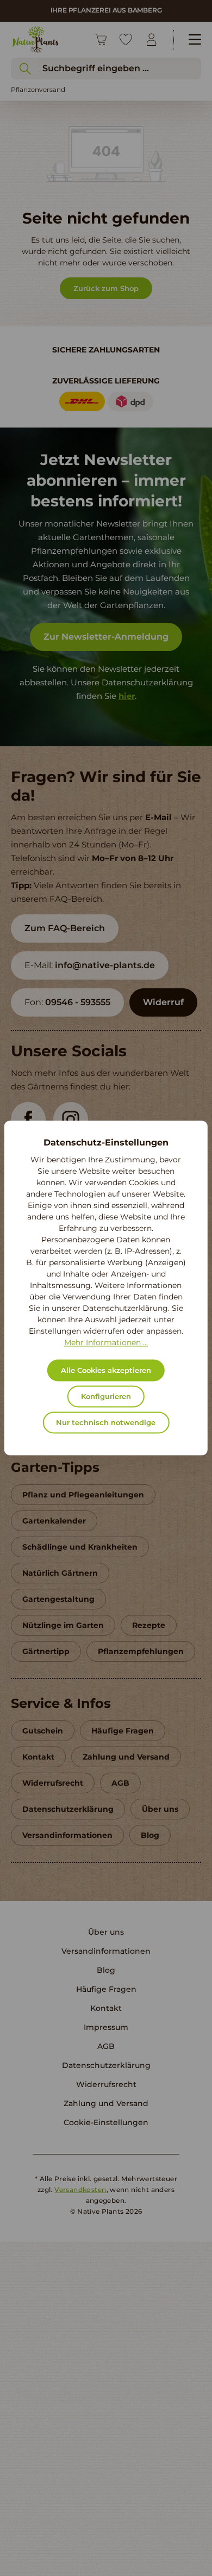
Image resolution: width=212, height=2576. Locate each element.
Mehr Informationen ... (106, 1343)
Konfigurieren (106, 1397)
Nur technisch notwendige (106, 1423)
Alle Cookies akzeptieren (106, 1371)
